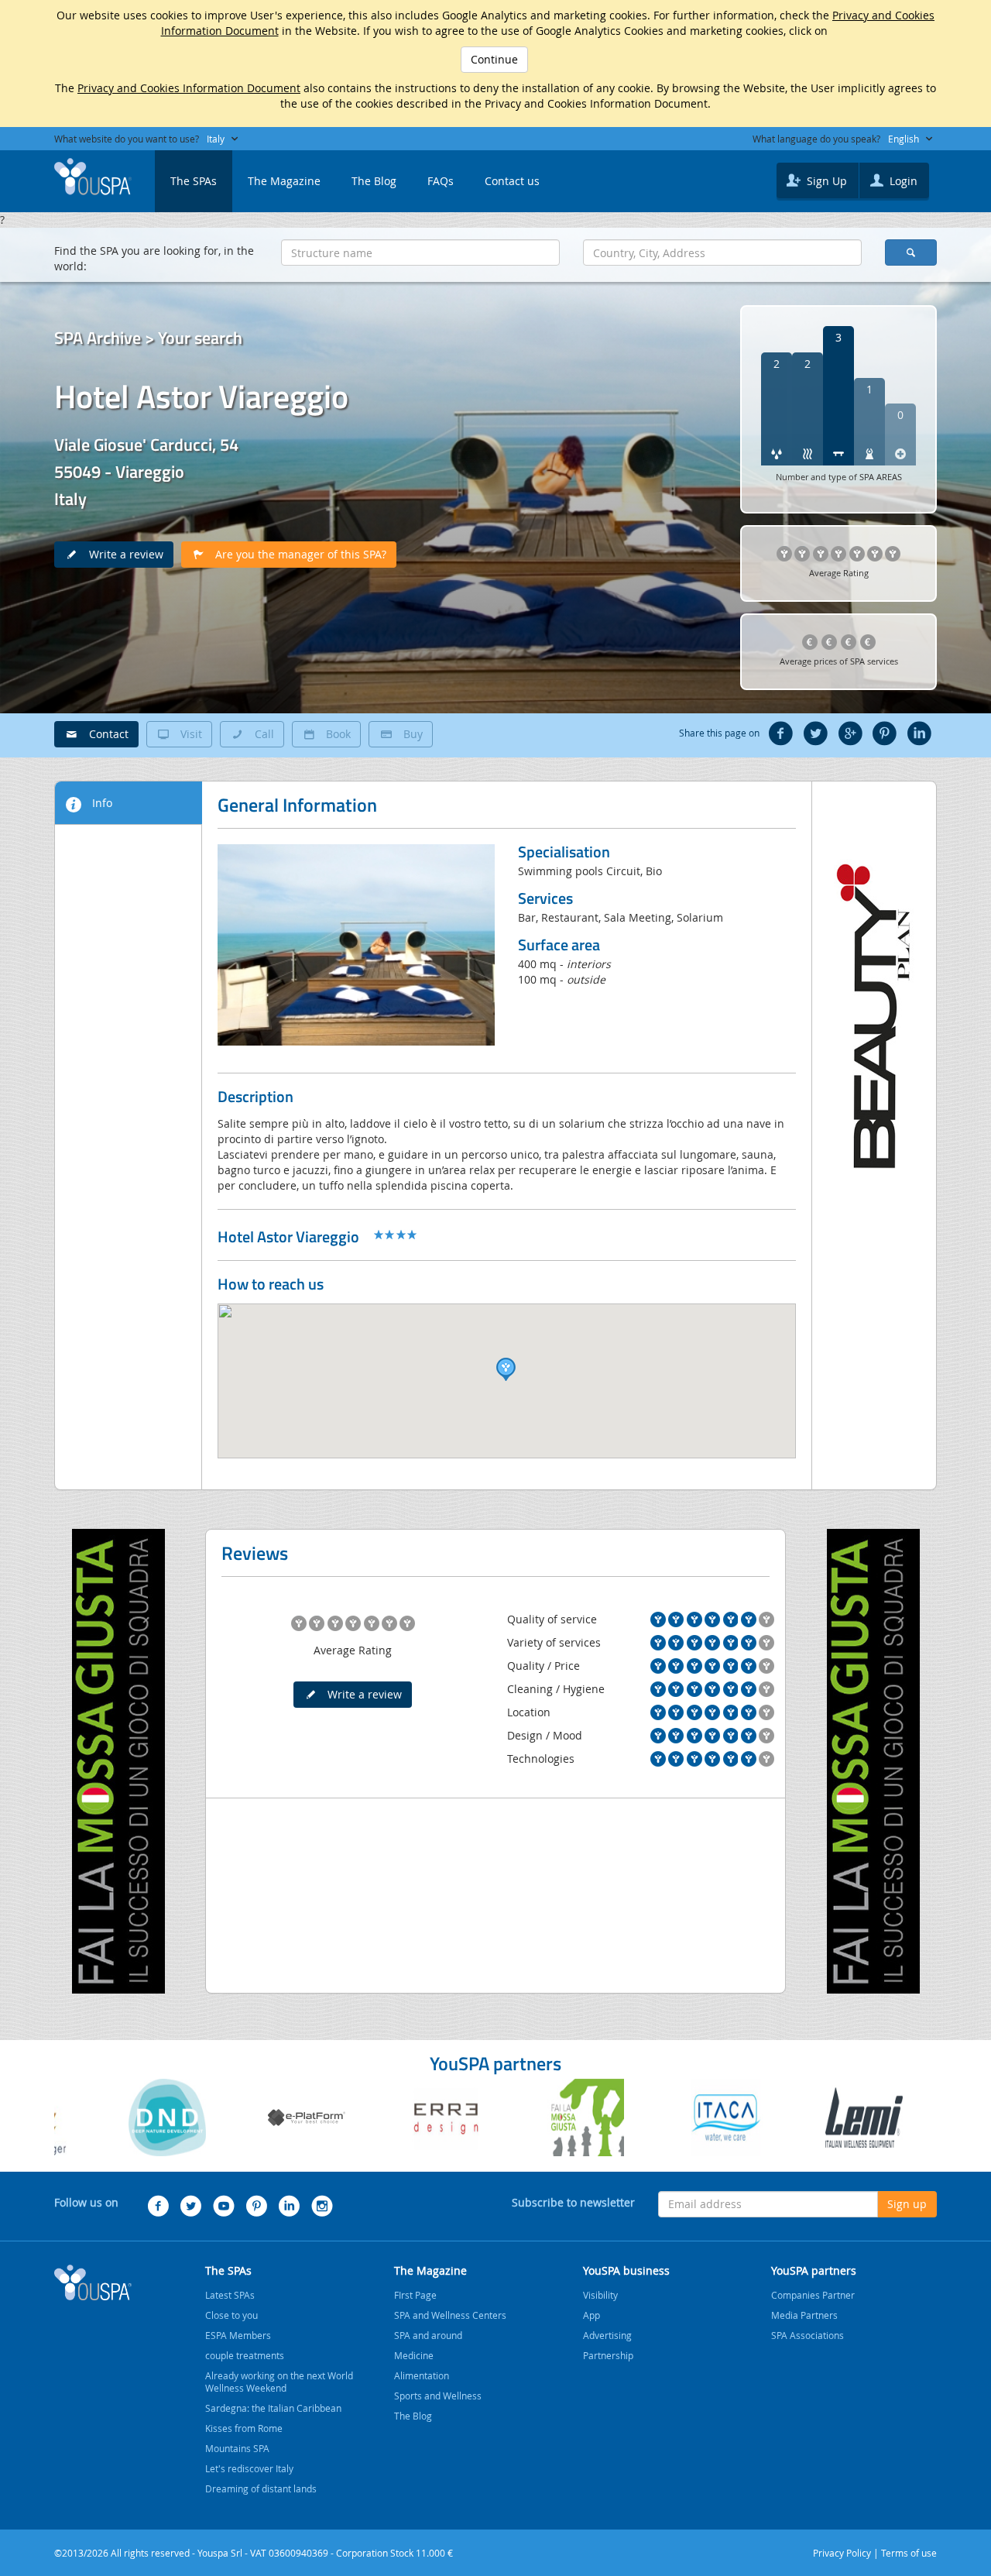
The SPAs (194, 181)
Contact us (512, 181)
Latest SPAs (230, 2295)
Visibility (600, 2295)
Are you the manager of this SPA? (296, 554)
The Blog (374, 181)
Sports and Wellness (438, 2396)
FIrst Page (415, 2295)
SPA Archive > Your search (148, 338)
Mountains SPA (237, 2448)
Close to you (231, 2315)
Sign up (907, 2204)
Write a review (122, 554)
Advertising (607, 2335)
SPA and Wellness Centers (450, 2315)
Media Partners (804, 2315)
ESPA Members (238, 2335)
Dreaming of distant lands (261, 2488)
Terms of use (909, 2553)
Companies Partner (813, 2295)
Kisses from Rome (244, 2428)
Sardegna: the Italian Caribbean (273, 2408)
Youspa (93, 2282)
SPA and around (428, 2335)
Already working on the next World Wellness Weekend (279, 2382)
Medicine (414, 2355)
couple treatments (245, 2355)
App (592, 2315)
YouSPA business (626, 2270)
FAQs (441, 181)
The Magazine (284, 181)
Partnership (608, 2355)
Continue (494, 59)
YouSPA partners (814, 2270)
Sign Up (825, 181)
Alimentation (422, 2375)
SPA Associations (808, 2335)
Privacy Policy (842, 2553)
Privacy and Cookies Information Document (189, 88)
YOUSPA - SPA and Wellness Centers (93, 177)
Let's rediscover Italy (249, 2468)
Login (902, 181)
